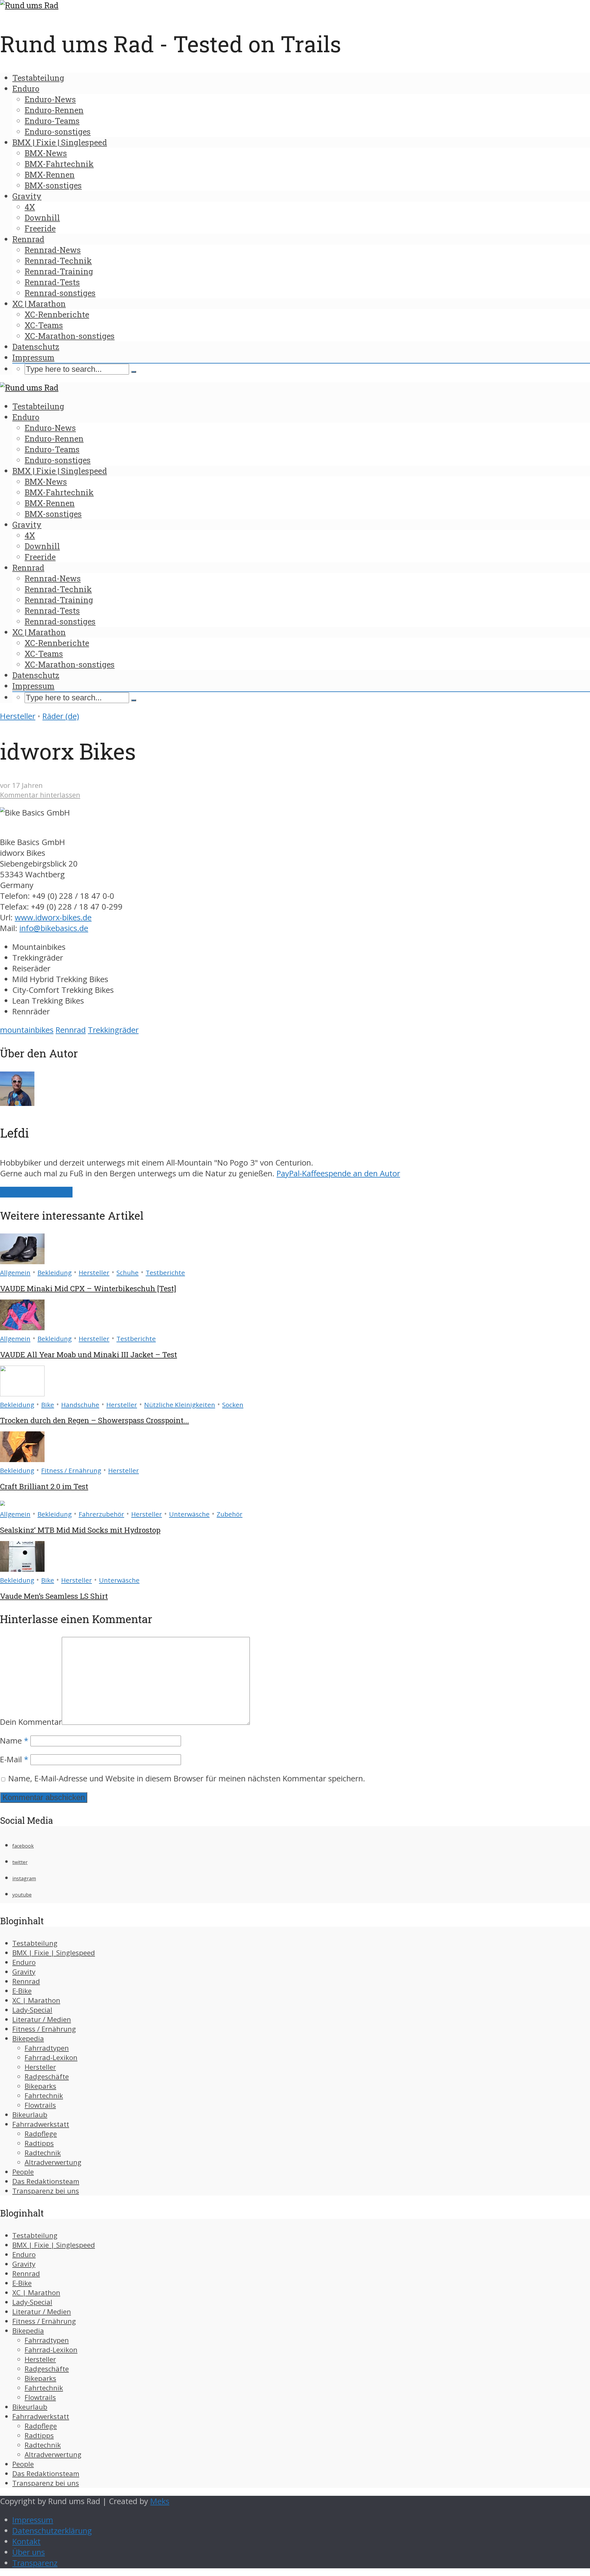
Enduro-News (50, 99)
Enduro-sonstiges (58, 132)
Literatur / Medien (42, 2019)
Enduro (26, 88)
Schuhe (128, 1272)
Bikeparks (40, 2086)
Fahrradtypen (47, 2048)
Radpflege (41, 2134)
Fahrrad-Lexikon (51, 2057)
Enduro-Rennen (54, 110)
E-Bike (22, 1991)
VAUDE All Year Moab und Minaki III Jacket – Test (88, 1355)
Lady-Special (32, 2010)
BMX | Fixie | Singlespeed (60, 142)
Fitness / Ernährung (71, 1470)
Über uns (29, 2552)
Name (14, 1741)
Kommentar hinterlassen (40, 795)
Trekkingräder (113, 1030)
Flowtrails (40, 2105)
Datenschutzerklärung (52, 2531)
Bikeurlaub (30, 2115)
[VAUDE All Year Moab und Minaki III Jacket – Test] (22, 1327)
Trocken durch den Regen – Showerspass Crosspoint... (94, 1420)
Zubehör (230, 1514)
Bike (48, 1405)
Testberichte (165, 1272)
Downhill (42, 218)
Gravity (27, 196)
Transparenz (35, 2563)
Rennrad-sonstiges (60, 293)
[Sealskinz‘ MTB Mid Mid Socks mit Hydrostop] (2, 1503)
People (23, 2172)
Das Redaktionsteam (46, 2181)
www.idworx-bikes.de (53, 917)
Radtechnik (43, 2153)
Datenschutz (36, 347)
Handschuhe (80, 1405)
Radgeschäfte (47, 2077)
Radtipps (39, 2143)
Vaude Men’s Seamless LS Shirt (54, 1596)
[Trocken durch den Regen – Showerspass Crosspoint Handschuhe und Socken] (22, 1393)
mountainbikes (27, 1030)
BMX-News (46, 153)
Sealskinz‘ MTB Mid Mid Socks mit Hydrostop (80, 1530)
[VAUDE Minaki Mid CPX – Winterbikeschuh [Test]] (22, 1261)
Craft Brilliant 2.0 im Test (44, 1486)
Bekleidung (55, 1272)
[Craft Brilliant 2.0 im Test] (22, 1459)
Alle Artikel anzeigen (36, 1192)
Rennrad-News (53, 250)
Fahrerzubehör (101, 1514)
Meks (160, 2501)
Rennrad (28, 239)
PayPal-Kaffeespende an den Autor (338, 1173)
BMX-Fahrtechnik (59, 164)
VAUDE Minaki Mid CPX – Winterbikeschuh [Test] (88, 1288)
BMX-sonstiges (53, 185)
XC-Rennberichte (57, 314)
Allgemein (15, 1272)
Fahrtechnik (44, 2096)
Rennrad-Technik (58, 261)
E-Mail (14, 1759)
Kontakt (26, 2541)
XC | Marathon (39, 304)
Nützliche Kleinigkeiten (180, 1405)
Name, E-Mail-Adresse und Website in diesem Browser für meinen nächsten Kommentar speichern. (187, 1778)
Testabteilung (38, 78)
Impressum (33, 357)
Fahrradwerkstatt (41, 2124)
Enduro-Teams (52, 121)
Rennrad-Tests (52, 282)
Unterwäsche (189, 1514)
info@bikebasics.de (54, 928)
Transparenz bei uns (46, 2191)
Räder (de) (61, 716)
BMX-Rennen (50, 175)
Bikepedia (28, 2038)
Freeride (40, 228)
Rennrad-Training (59, 271)
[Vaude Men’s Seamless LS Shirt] (22, 1569)
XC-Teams (44, 325)
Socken (233, 1405)
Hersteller (18, 716)
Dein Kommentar (31, 1722)
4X (30, 207)
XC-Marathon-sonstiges (70, 336)
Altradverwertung (53, 2162)
